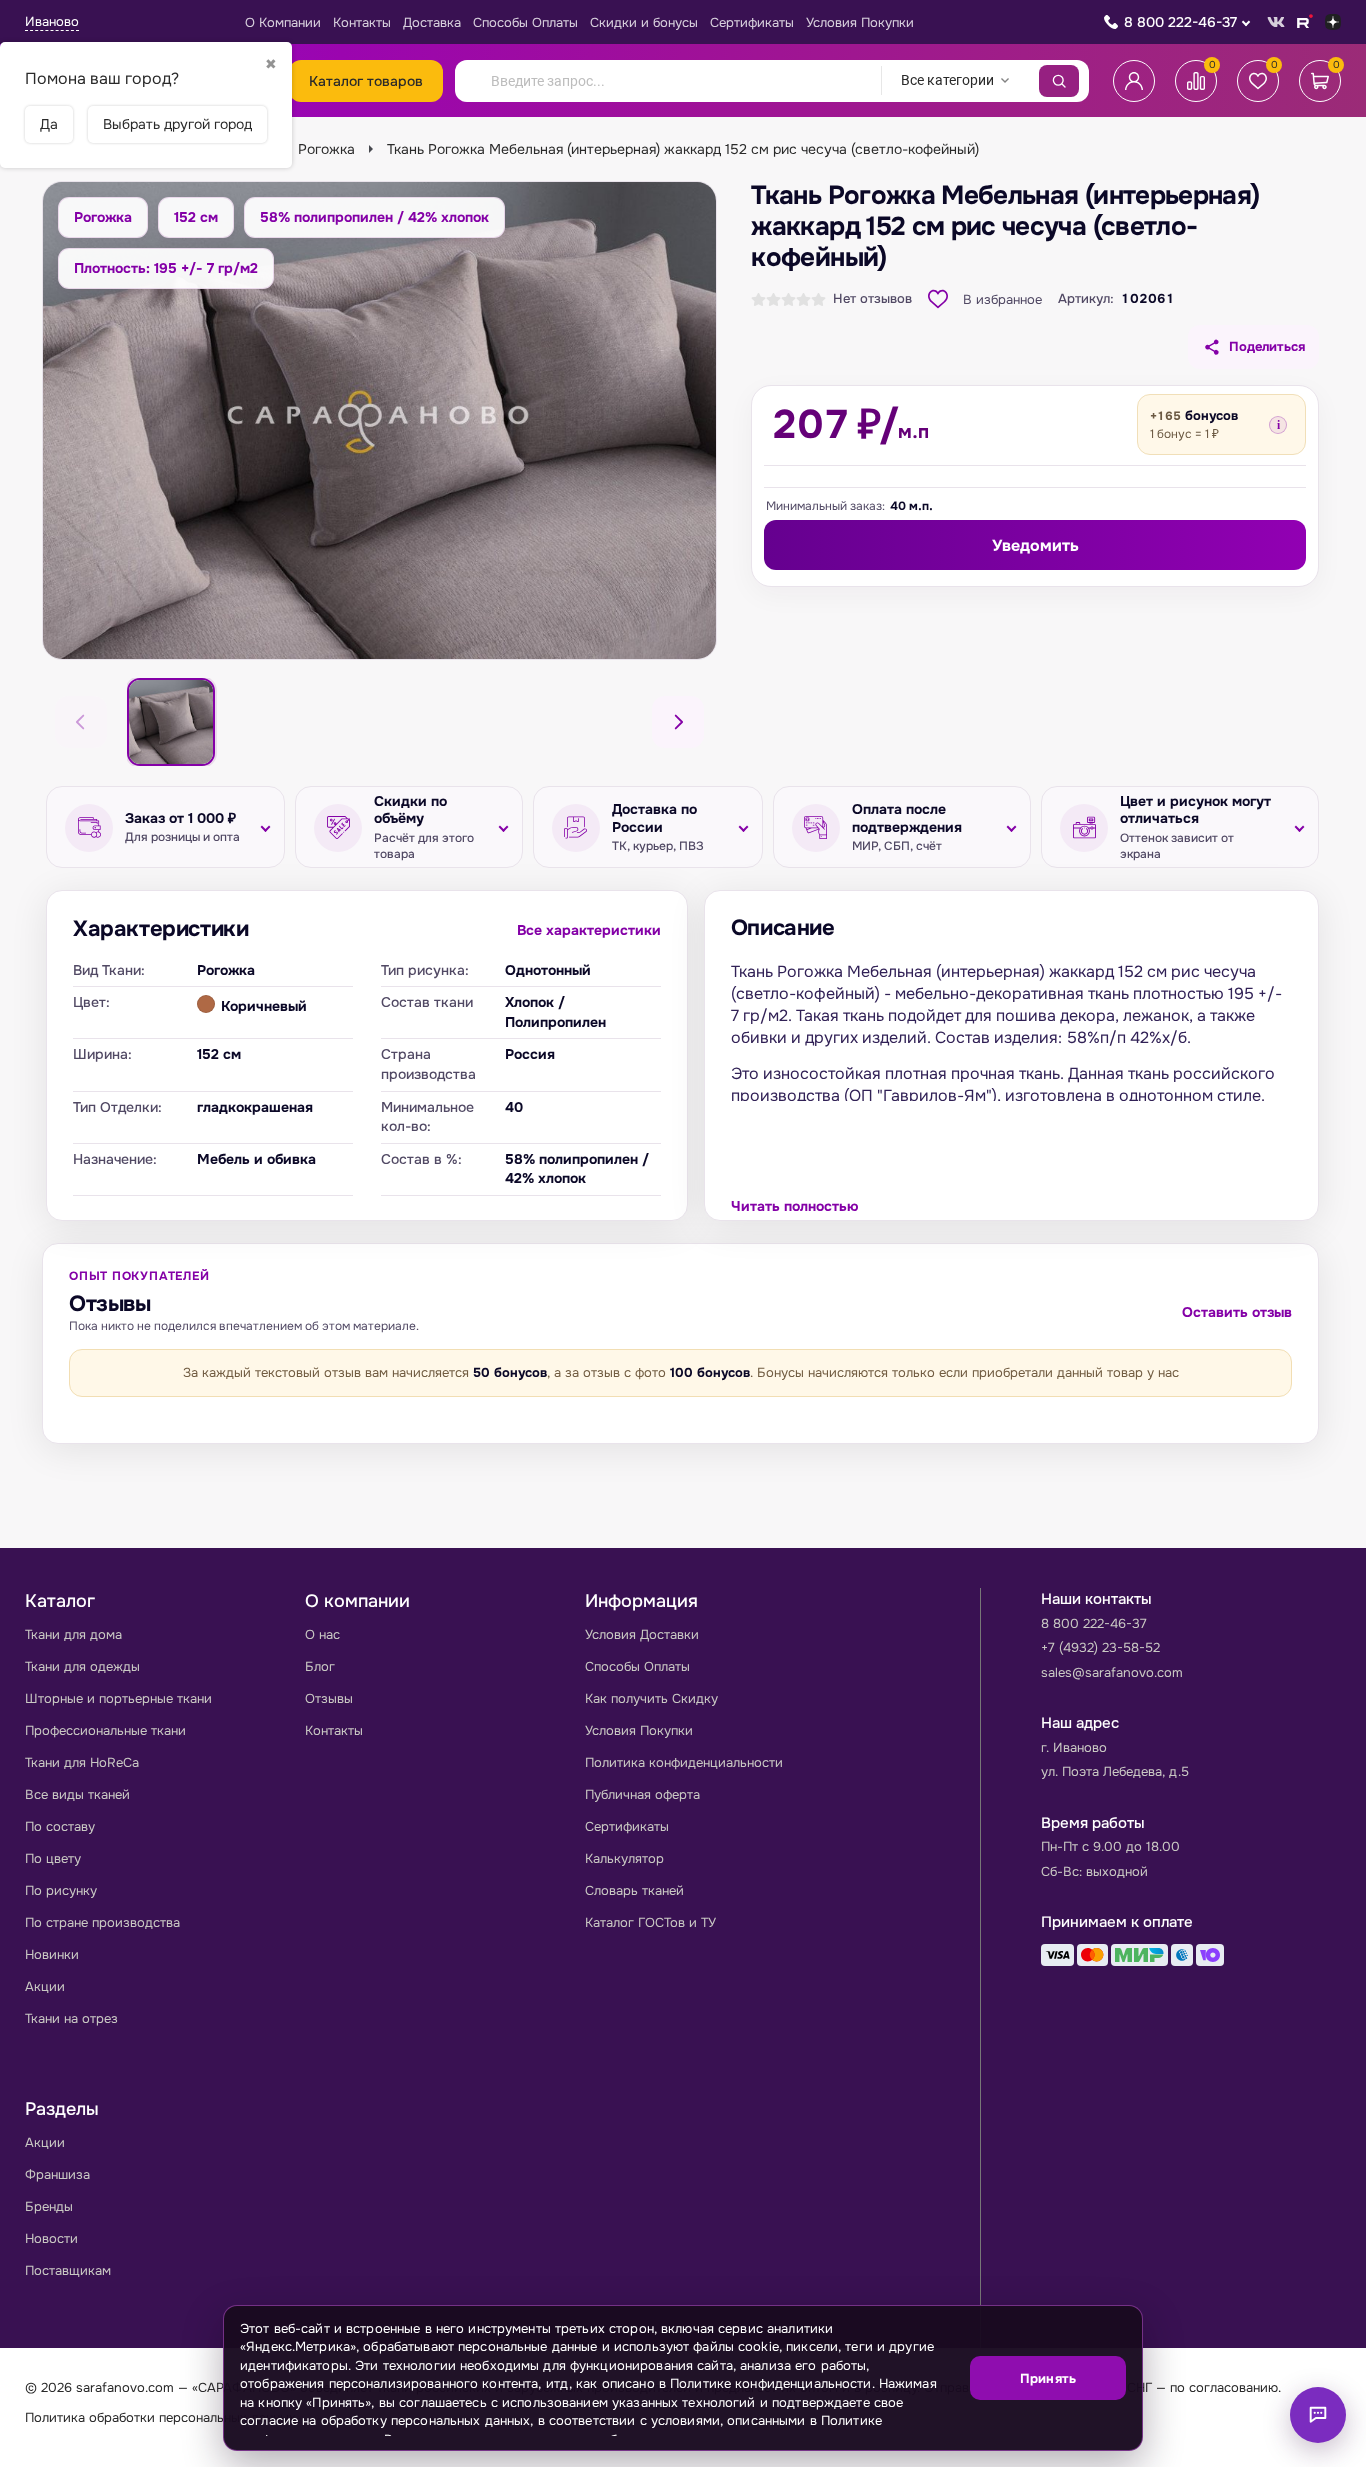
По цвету (53, 1858)
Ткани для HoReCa (82, 1762)
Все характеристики (589, 930)
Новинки (52, 1954)
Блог (320, 1666)
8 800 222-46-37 (1180, 22)
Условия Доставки (642, 1634)
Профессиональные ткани (105, 1730)
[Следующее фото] (678, 722)
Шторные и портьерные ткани (118, 1698)
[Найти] (1059, 81)
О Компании (283, 22)
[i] (1278, 425)
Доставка (432, 22)
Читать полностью (794, 1206)
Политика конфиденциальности (684, 1762)
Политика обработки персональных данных (160, 2417)
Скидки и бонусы (644, 22)
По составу (60, 1826)
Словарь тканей (634, 1890)
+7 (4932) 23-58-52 (1100, 1647)
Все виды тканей (77, 1794)
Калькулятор (624, 1858)
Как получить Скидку (651, 1698)
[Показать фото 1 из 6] (171, 722)
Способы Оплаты (525, 22)
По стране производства (102, 1922)
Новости (51, 2238)
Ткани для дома (73, 1634)
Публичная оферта (642, 1794)
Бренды (49, 2206)
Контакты (362, 22)
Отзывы (329, 1698)
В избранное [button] (1002, 299)
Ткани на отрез (71, 2018)
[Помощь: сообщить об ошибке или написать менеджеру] (1318, 2415)
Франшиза (57, 2174)
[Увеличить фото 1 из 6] (379, 420)
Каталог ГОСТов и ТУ (650, 1922)
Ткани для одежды (82, 1666)
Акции (45, 1986)
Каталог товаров (366, 81)
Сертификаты (752, 22)
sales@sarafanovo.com (1112, 1672)
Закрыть (1103, 2437)
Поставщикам (68, 2270)
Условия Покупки (860, 22)
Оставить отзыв (1237, 1312)
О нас (322, 1634)
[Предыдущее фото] (81, 722)
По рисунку (61, 1890)
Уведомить (1035, 545)
